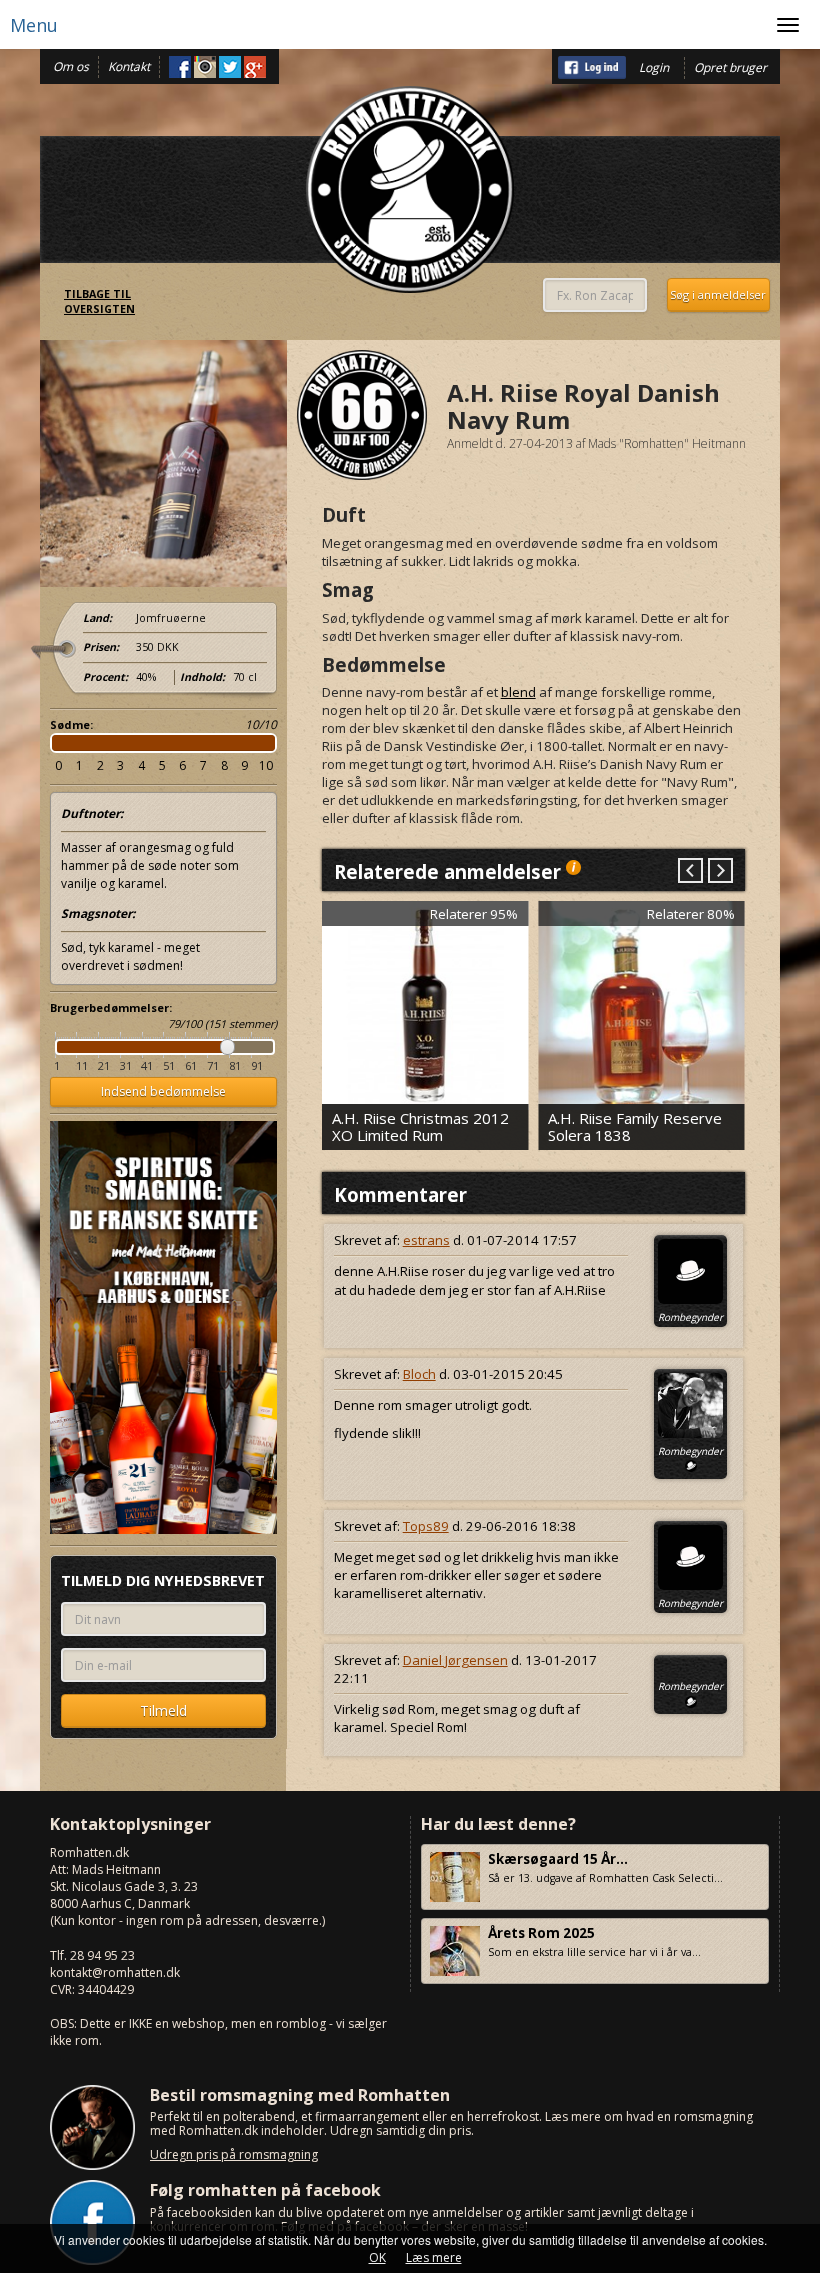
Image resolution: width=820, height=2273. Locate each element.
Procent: (105, 677)
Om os (71, 66)
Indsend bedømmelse (163, 1091)
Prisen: (101, 647)
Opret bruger (730, 67)
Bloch (419, 1374)
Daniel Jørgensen (455, 1660)
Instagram (205, 67)
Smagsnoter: (98, 913)
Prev (690, 871)
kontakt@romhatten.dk (115, 1972)
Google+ (255, 67)
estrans (426, 1240)
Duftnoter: (92, 813)
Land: (97, 618)
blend (518, 692)
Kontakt (129, 66)
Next (719, 871)
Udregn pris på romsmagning (234, 2154)
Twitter (230, 67)
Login (654, 67)
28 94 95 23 (102, 1955)
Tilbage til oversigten (99, 301)
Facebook (180, 67)
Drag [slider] (227, 1047)
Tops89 (426, 1526)
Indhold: (202, 677)
